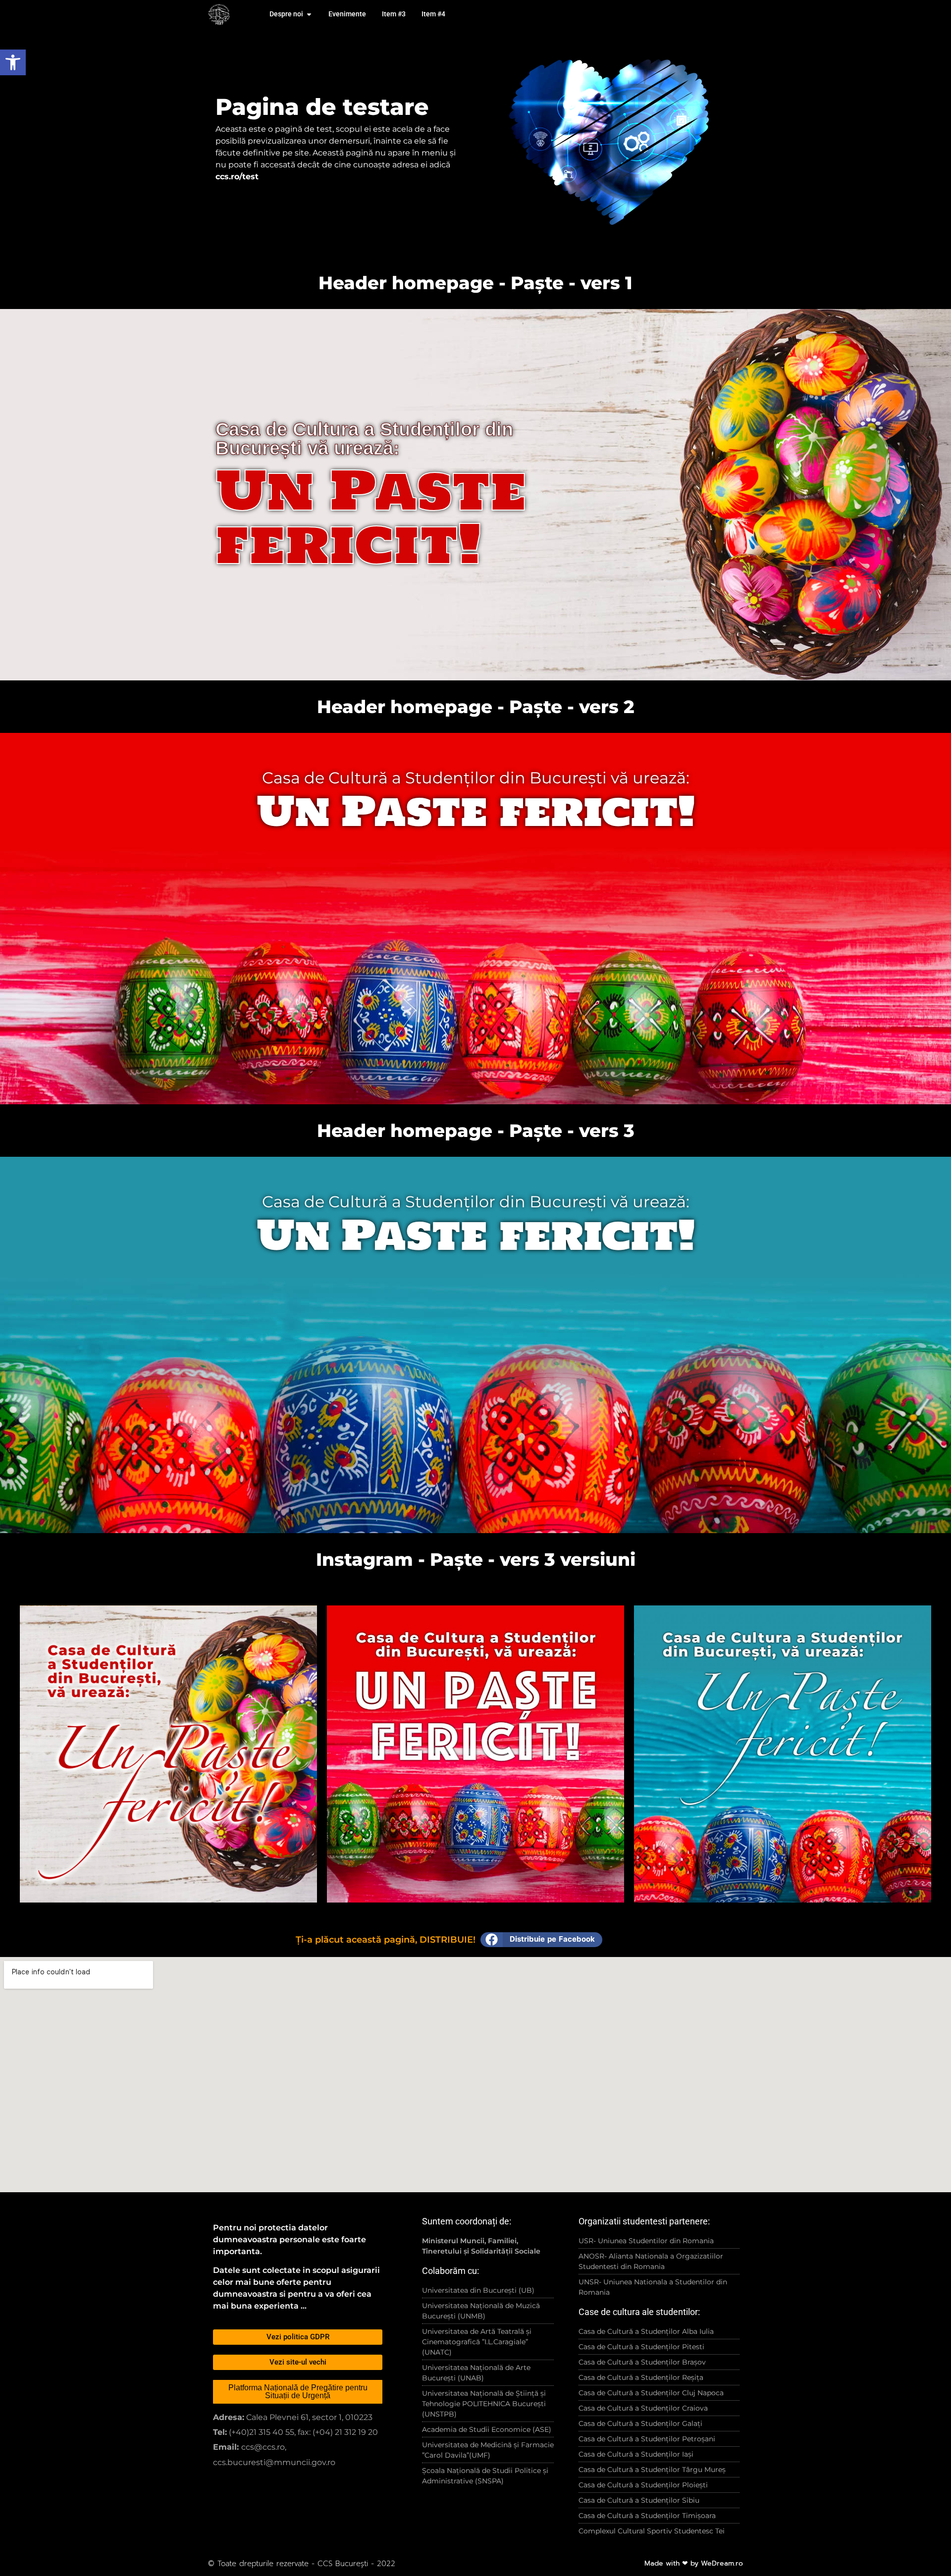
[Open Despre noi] (309, 14)
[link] (13, 62)
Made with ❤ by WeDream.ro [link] (694, 2563)
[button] (541, 1940)
